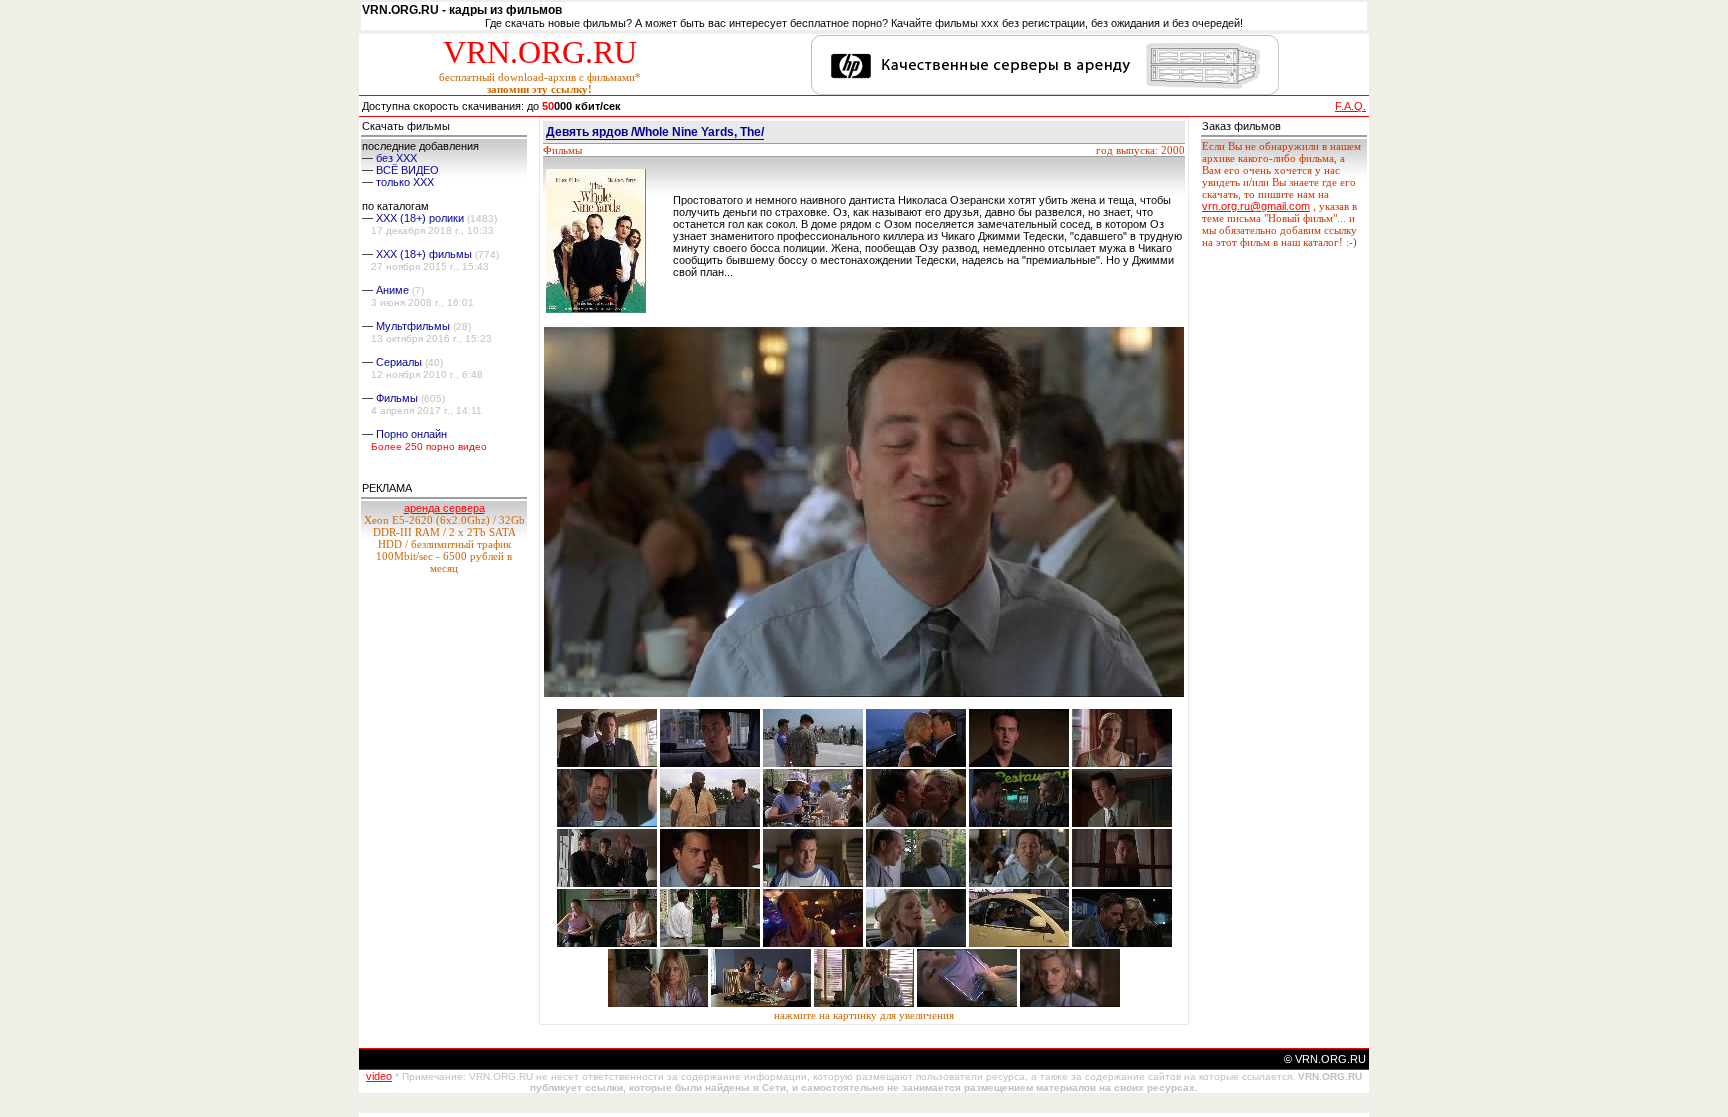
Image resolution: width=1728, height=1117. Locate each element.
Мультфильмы (413, 326)
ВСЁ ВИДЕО (407, 170)
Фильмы (397, 398)
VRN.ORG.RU (540, 52)
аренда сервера (444, 508)
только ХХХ (405, 182)
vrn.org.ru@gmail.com (1256, 206)
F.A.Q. (1350, 106)
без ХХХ (396, 158)
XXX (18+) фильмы (424, 254)
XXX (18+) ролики (420, 218)
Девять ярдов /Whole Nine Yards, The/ (655, 132)
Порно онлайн (411, 434)
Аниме (392, 290)
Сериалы (399, 362)
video (379, 1076)
